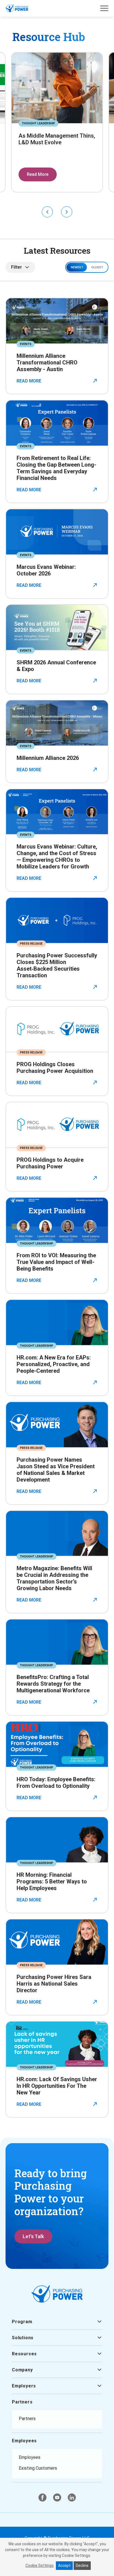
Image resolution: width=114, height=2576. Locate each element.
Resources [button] (24, 2354)
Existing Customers (38, 2468)
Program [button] (22, 2322)
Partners (22, 2402)
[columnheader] (87, 267)
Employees (24, 2441)
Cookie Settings (40, 2565)
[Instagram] (72, 2497)
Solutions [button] (23, 2338)
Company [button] (22, 2370)
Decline (82, 2565)
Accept (64, 2565)
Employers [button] (24, 2386)
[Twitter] (57, 2497)
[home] (17, 8)
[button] (104, 8)
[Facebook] (42, 2497)
